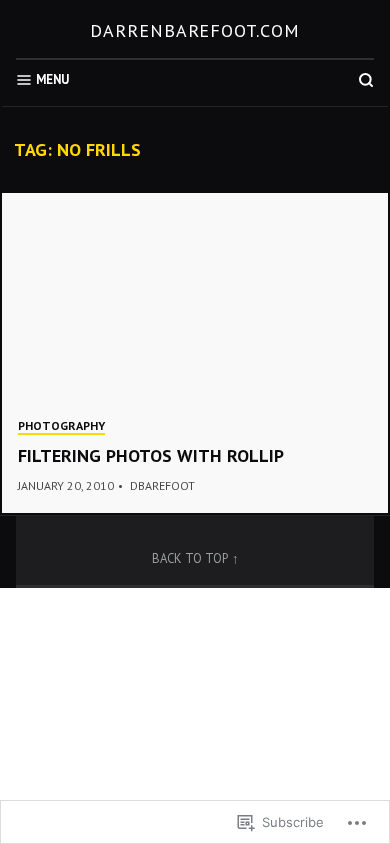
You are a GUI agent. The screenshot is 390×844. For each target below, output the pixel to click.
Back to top (190, 558)
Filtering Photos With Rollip (151, 455)
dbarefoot (162, 485)
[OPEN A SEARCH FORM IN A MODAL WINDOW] (366, 80)
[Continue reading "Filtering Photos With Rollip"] (195, 353)
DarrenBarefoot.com (194, 30)
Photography (61, 425)
